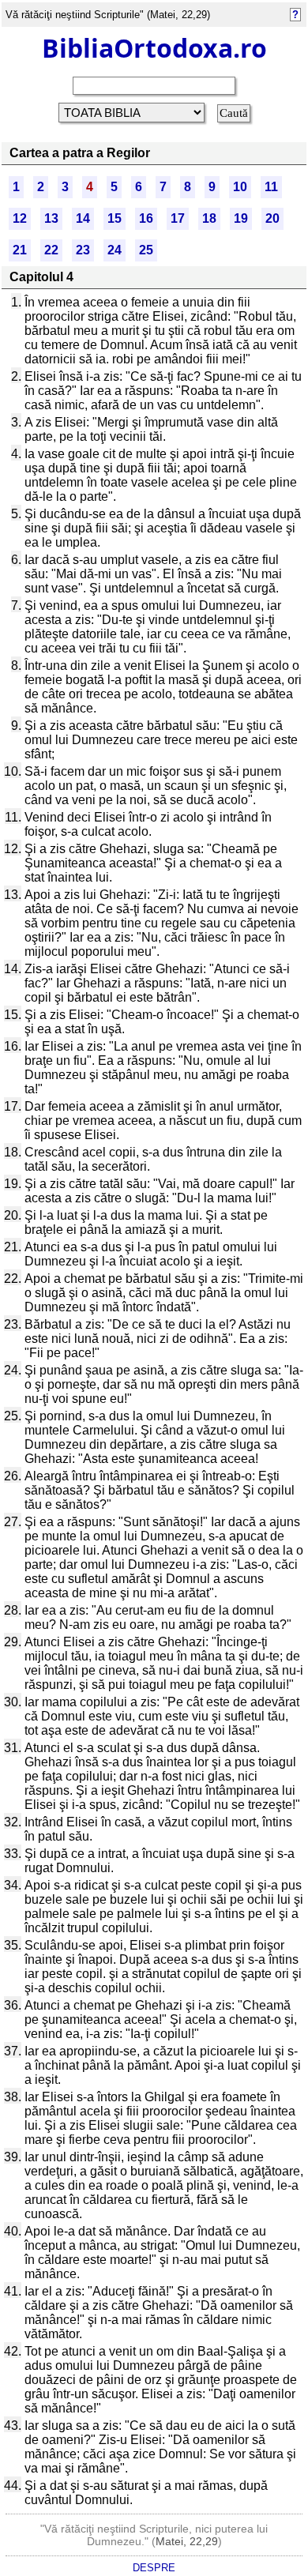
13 (51, 218)
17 (178, 218)
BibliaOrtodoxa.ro (154, 48)
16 (146, 218)
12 (20, 218)
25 (146, 250)
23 (83, 250)
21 (20, 250)
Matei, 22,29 (187, 2541)
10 (240, 187)
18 (209, 218)
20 (272, 218)
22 (51, 250)
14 (83, 218)
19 (241, 218)
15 (115, 218)
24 (115, 250)
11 (271, 187)
